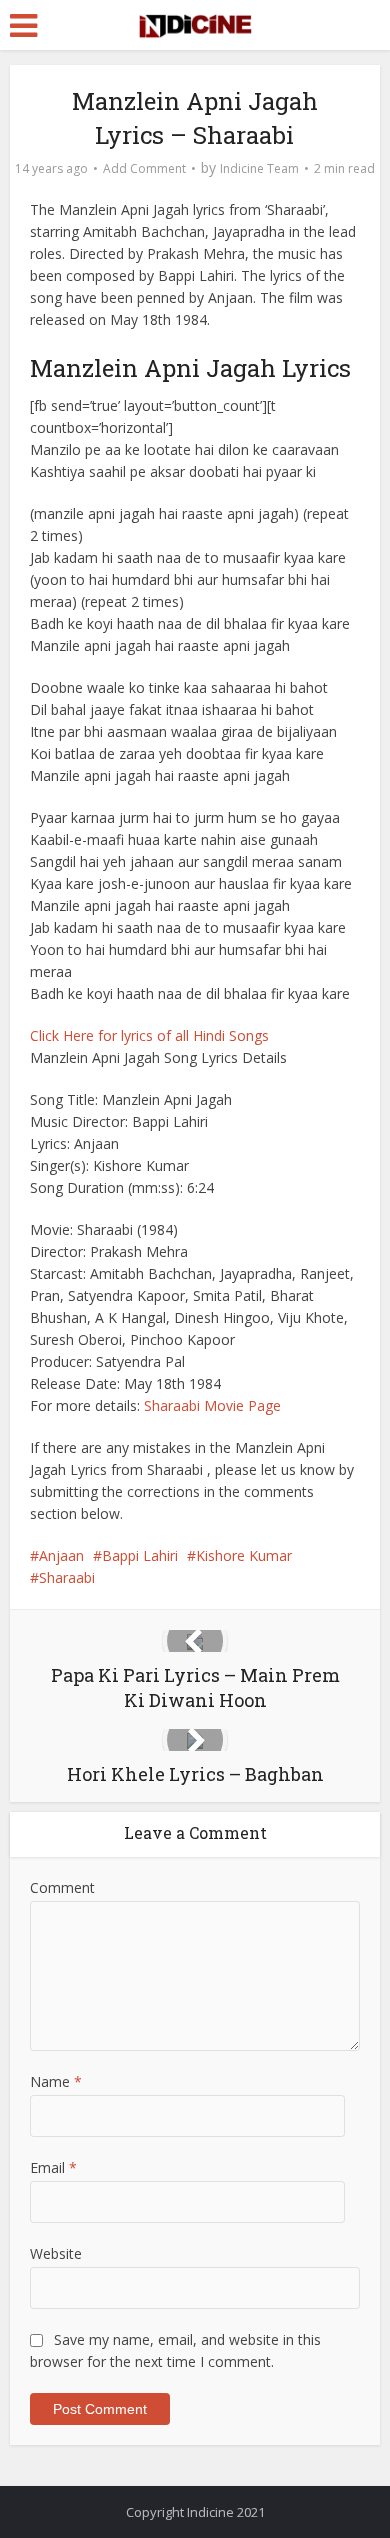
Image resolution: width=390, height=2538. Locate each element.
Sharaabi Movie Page (212, 1405)
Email (53, 2167)
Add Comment (144, 168)
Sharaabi (67, 1577)
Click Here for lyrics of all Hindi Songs (149, 1035)
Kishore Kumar (244, 1555)
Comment (62, 1887)
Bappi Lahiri (140, 1555)
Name (56, 2081)
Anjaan (61, 1555)
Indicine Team (259, 168)
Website (56, 2253)
